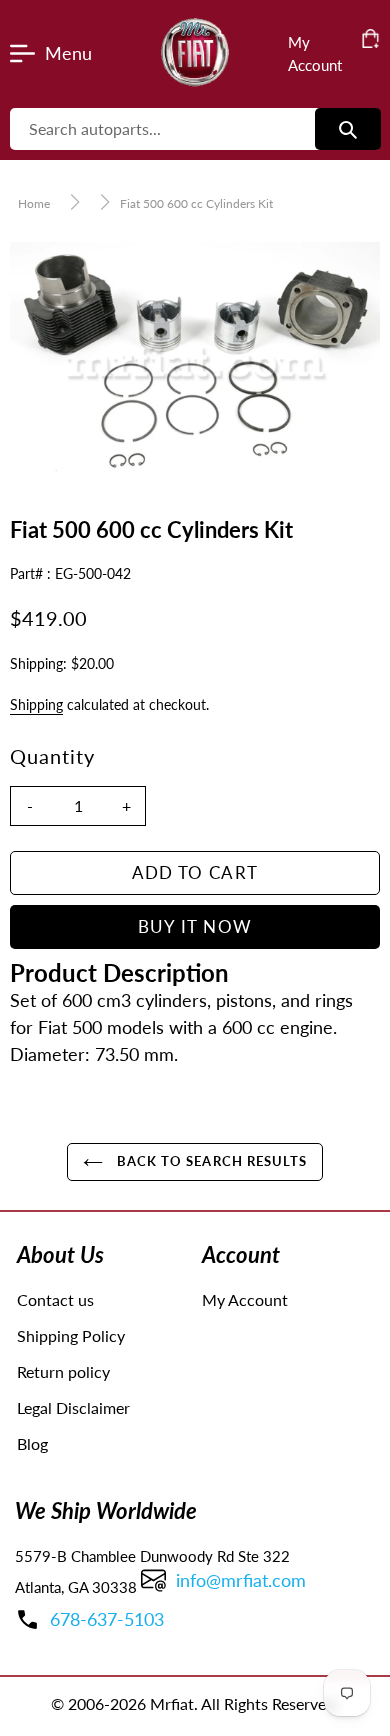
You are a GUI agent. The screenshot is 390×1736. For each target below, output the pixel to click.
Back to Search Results (210, 1161)
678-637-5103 (107, 1619)
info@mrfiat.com (241, 1580)
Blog (32, 1443)
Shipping (36, 704)
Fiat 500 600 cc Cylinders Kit (196, 203)
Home (34, 203)
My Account (245, 1299)
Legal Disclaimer (73, 1407)
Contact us (55, 1299)
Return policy (63, 1371)
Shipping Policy (71, 1335)
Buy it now (195, 926)
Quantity (52, 756)
